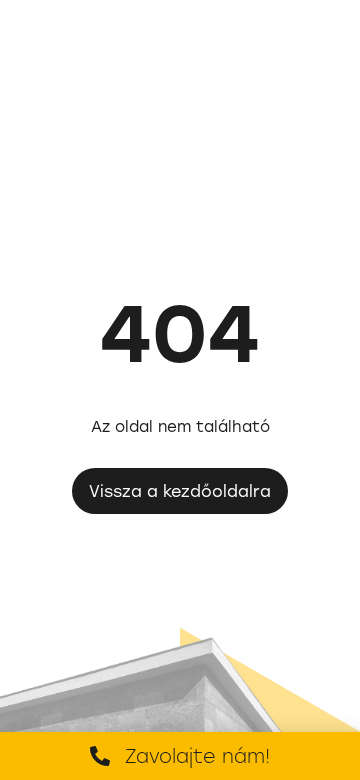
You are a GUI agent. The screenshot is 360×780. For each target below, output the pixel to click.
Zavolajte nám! (197, 755)
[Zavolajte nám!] (100, 756)
